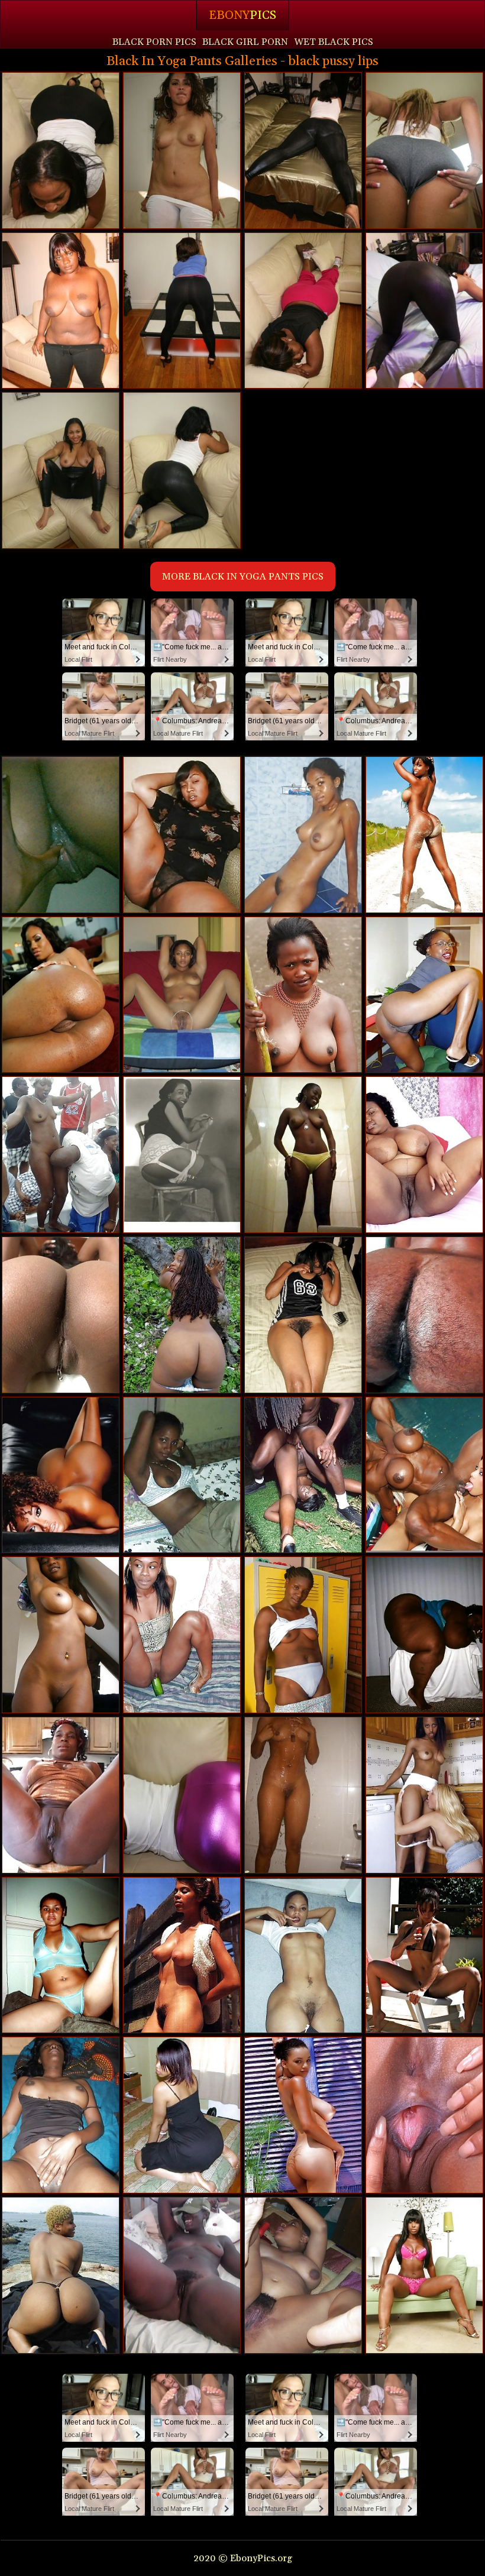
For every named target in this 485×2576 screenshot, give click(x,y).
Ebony (242, 15)
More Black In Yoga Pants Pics (243, 577)
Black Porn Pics (154, 42)
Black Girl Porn (245, 42)
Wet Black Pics (334, 42)
